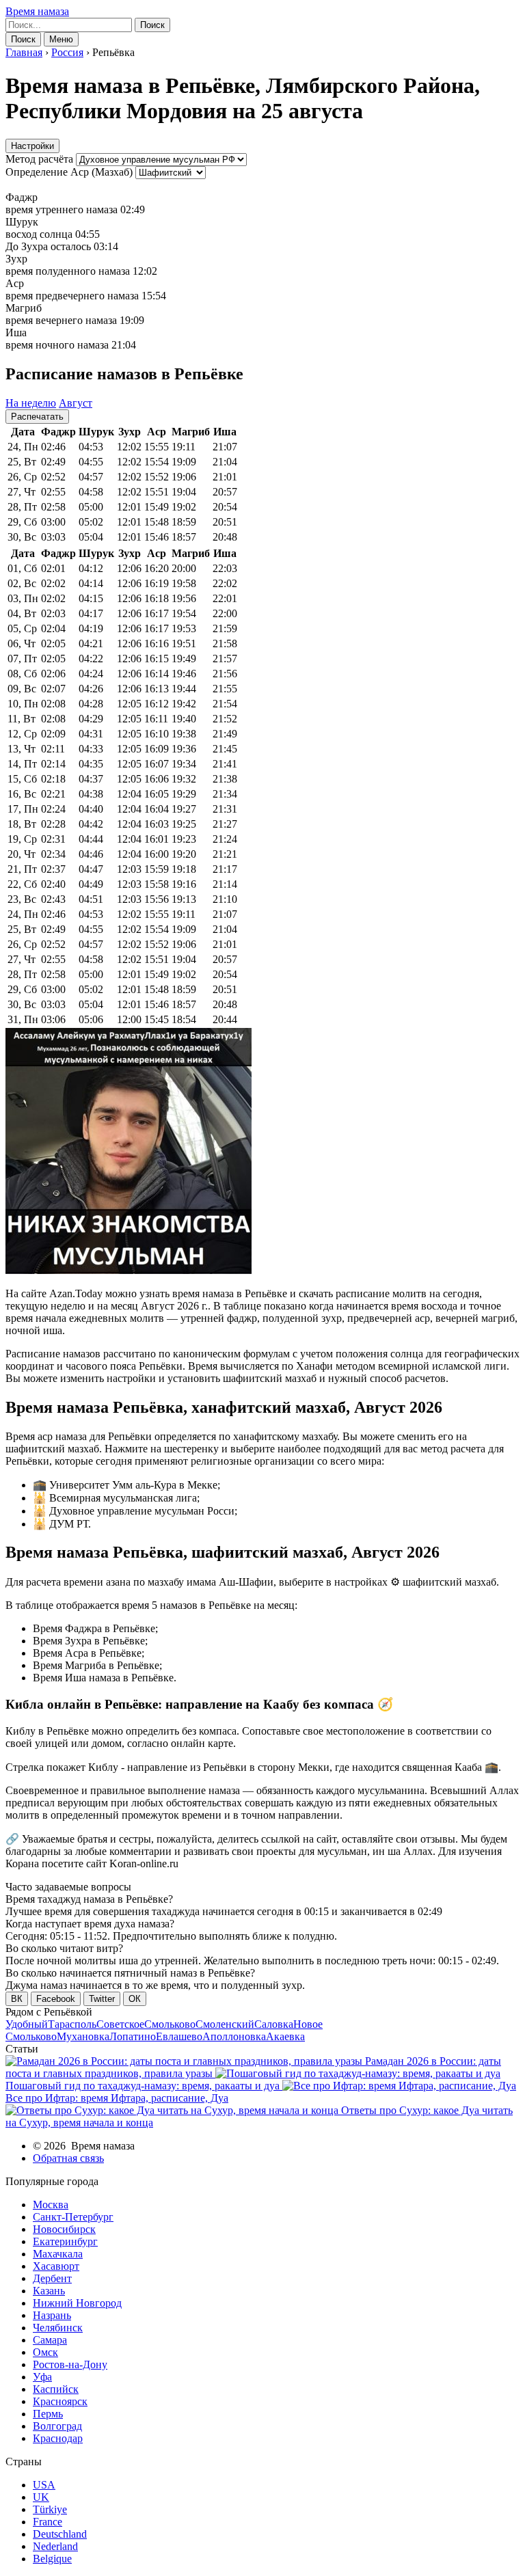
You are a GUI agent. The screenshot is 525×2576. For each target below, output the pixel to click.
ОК (135, 1999)
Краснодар (58, 2438)
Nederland (55, 2546)
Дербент (52, 2278)
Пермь (48, 2414)
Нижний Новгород (77, 2303)
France (48, 2522)
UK (41, 2497)
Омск (45, 2352)
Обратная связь (68, 2158)
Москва (51, 2205)
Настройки (32, 146)
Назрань (52, 2315)
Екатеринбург (65, 2241)
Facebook (56, 1999)
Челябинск (58, 2328)
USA (44, 2485)
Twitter (102, 1999)
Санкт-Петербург (73, 2217)
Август (76, 403)
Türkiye (50, 2509)
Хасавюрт (56, 2266)
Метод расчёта (39, 159)
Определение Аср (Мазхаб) (69, 172)
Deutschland (60, 2534)
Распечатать (37, 417)
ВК (17, 1999)
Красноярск (60, 2401)
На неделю (31, 403)
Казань (49, 2291)
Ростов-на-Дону (70, 2364)
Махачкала (58, 2254)
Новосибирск (64, 2229)
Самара (50, 2340)
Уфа (42, 2377)
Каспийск (56, 2389)
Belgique (52, 2559)
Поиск (152, 25)
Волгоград (57, 2426)
